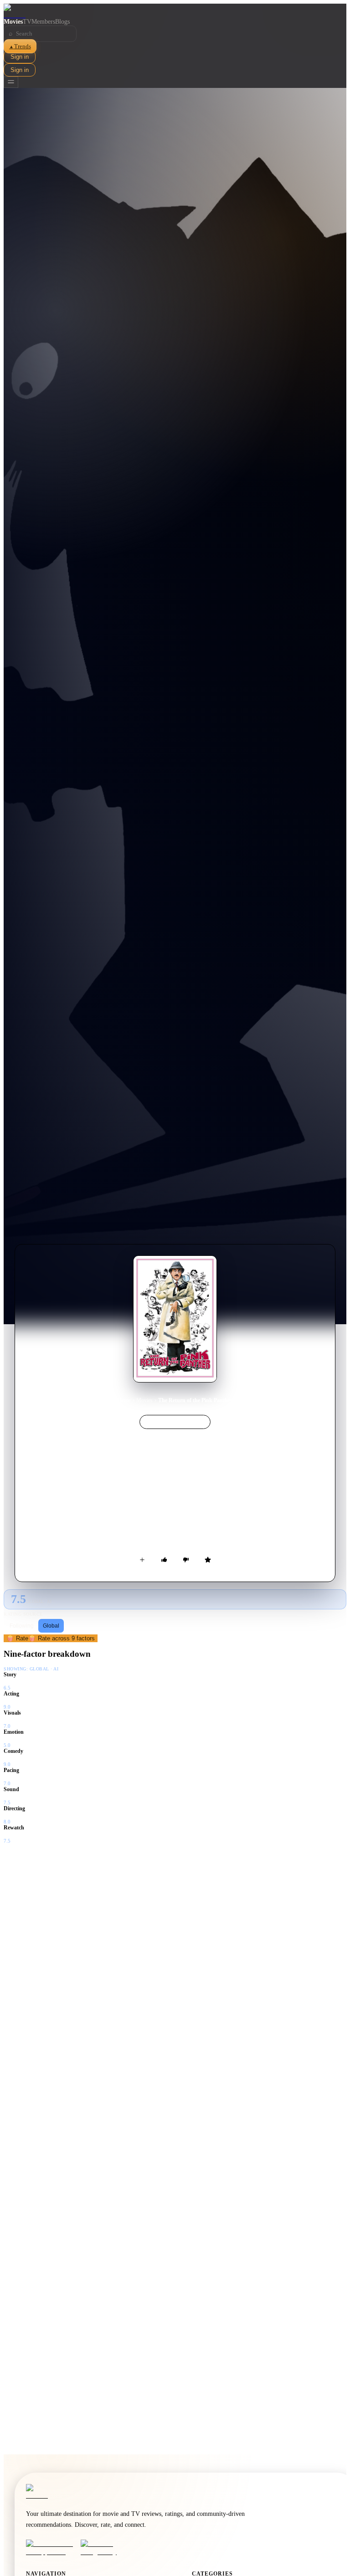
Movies (13, 22)
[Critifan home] (175, 11)
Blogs (62, 22)
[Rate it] (208, 1560)
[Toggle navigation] (11, 82)
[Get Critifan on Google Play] (105, 2548)
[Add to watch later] (142, 1560)
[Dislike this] (186, 1560)
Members (43, 22)
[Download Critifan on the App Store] (51, 2548)
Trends (20, 46)
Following (22, 1626)
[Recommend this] (164, 1560)
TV (27, 22)
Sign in (20, 57)
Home (124, 1400)
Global (51, 1626)
